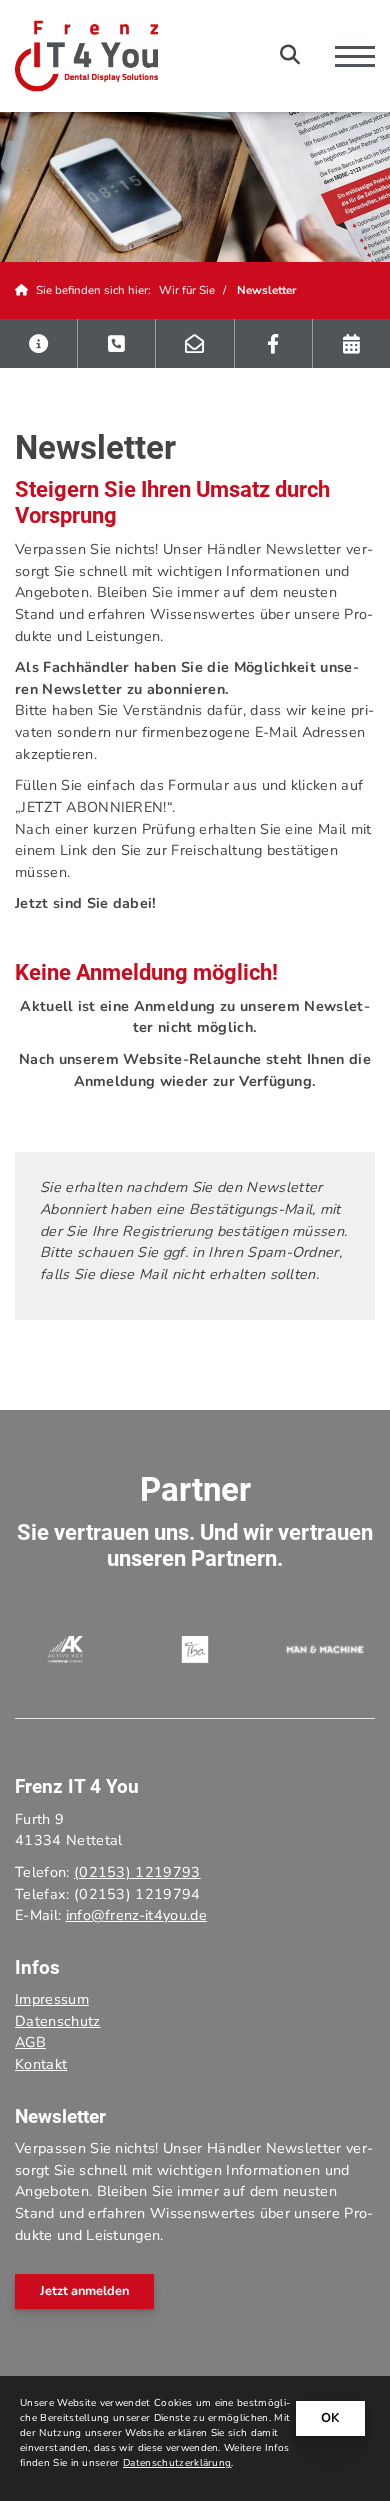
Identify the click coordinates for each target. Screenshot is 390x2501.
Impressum (52, 1999)
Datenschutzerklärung (177, 2463)
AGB (30, 2042)
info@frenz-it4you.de (136, 1915)
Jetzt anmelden (84, 2291)
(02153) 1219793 (137, 1872)
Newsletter (267, 290)
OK (330, 2418)
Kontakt (41, 2064)
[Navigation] (347, 56)
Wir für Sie (187, 290)
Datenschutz (58, 2021)
